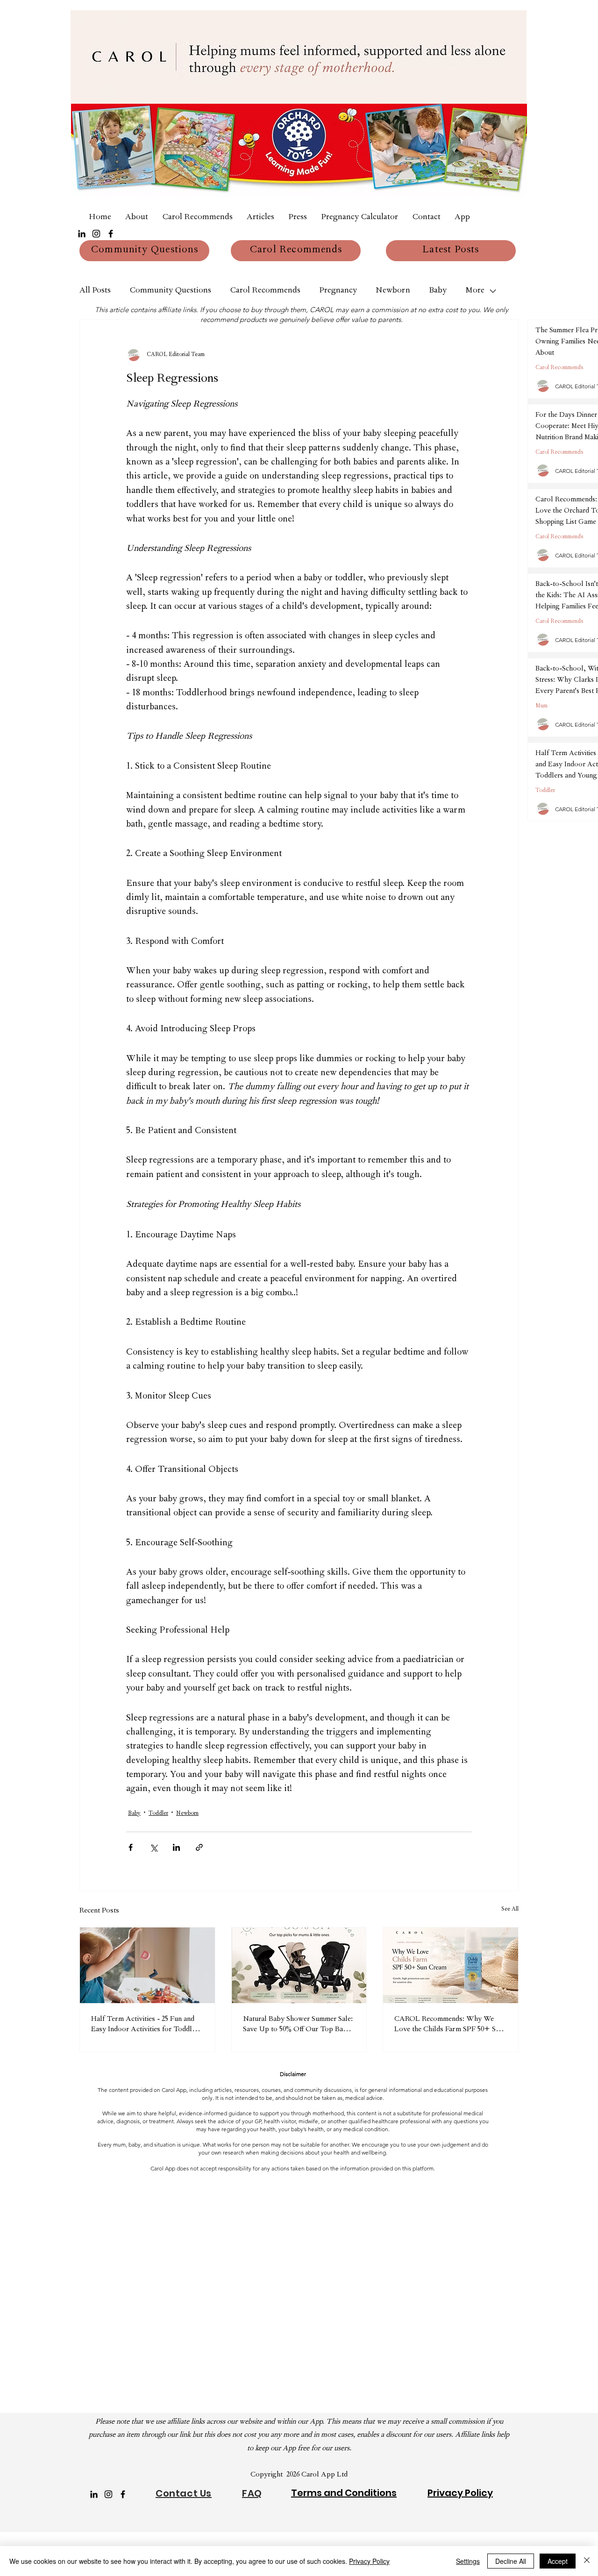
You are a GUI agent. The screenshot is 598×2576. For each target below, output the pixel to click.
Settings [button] (468, 2561)
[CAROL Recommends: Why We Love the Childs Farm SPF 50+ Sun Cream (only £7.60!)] (451, 1965)
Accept (558, 2561)
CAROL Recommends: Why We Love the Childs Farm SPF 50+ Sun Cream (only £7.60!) (449, 2025)
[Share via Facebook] (131, 1847)
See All (510, 1910)
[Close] (587, 2561)
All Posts (95, 291)
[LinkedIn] (82, 234)
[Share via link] (199, 1847)
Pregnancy (338, 291)
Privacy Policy (369, 2561)
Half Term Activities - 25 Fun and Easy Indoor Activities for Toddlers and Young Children (146, 2025)
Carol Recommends (265, 291)
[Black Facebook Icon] (111, 234)
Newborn (393, 291)
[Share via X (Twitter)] (153, 1847)
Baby (438, 291)
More (475, 291)
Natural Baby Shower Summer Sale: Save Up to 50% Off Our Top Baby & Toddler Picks (298, 2025)
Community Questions (170, 291)
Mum (541, 706)
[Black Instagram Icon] (96, 234)
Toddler (158, 1814)
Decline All (511, 2561)
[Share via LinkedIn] (176, 1847)
